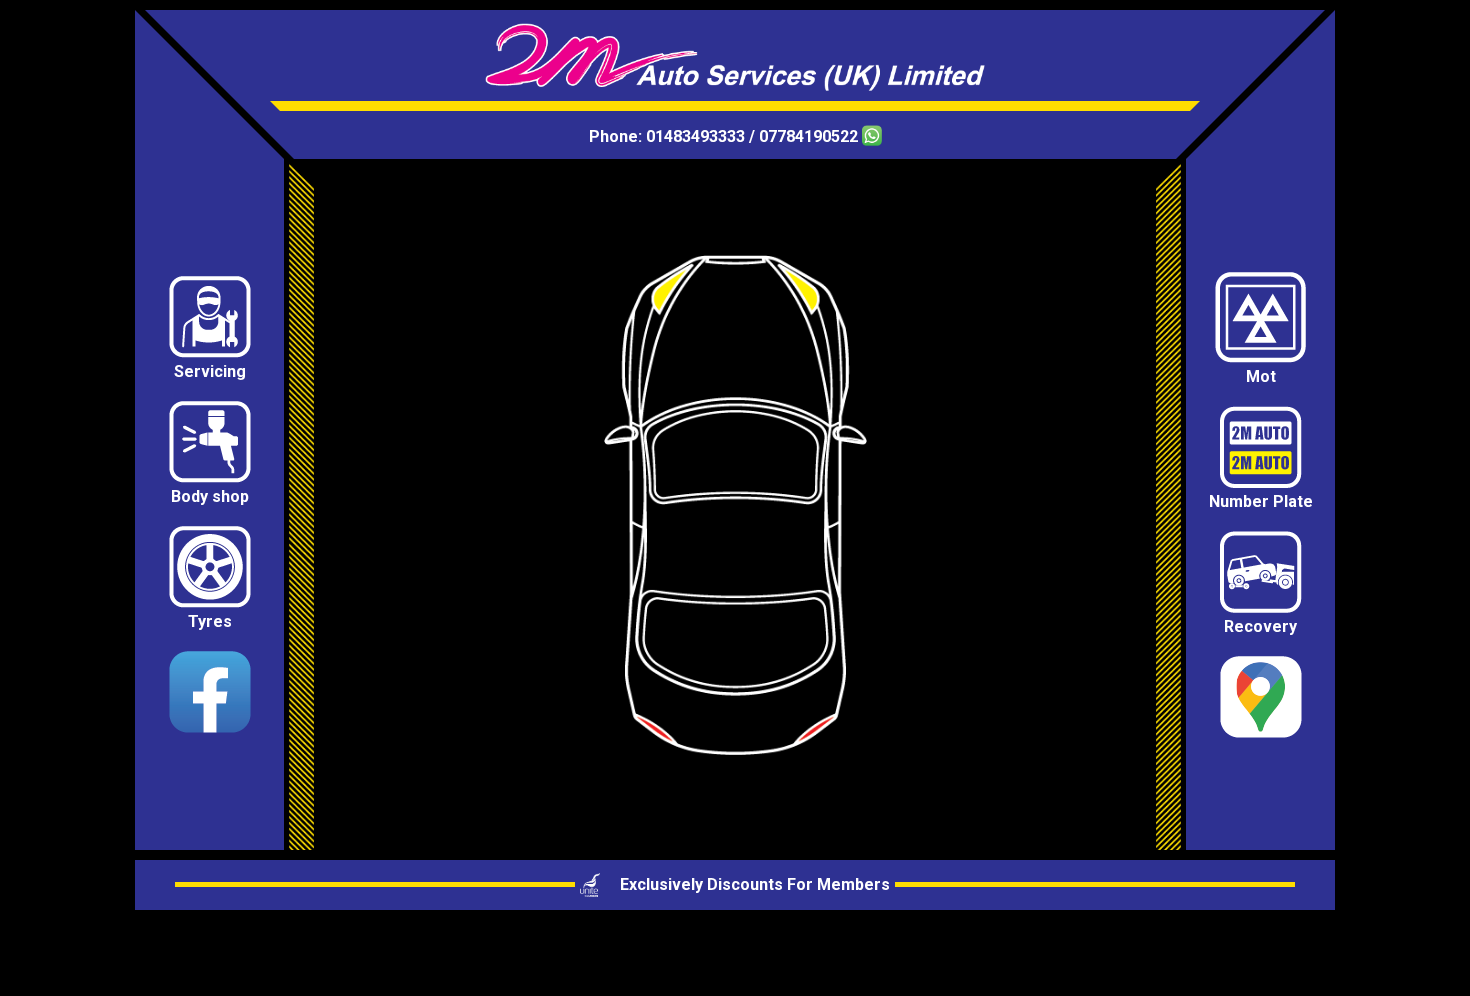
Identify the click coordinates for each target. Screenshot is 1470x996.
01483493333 (695, 136)
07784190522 (810, 136)
